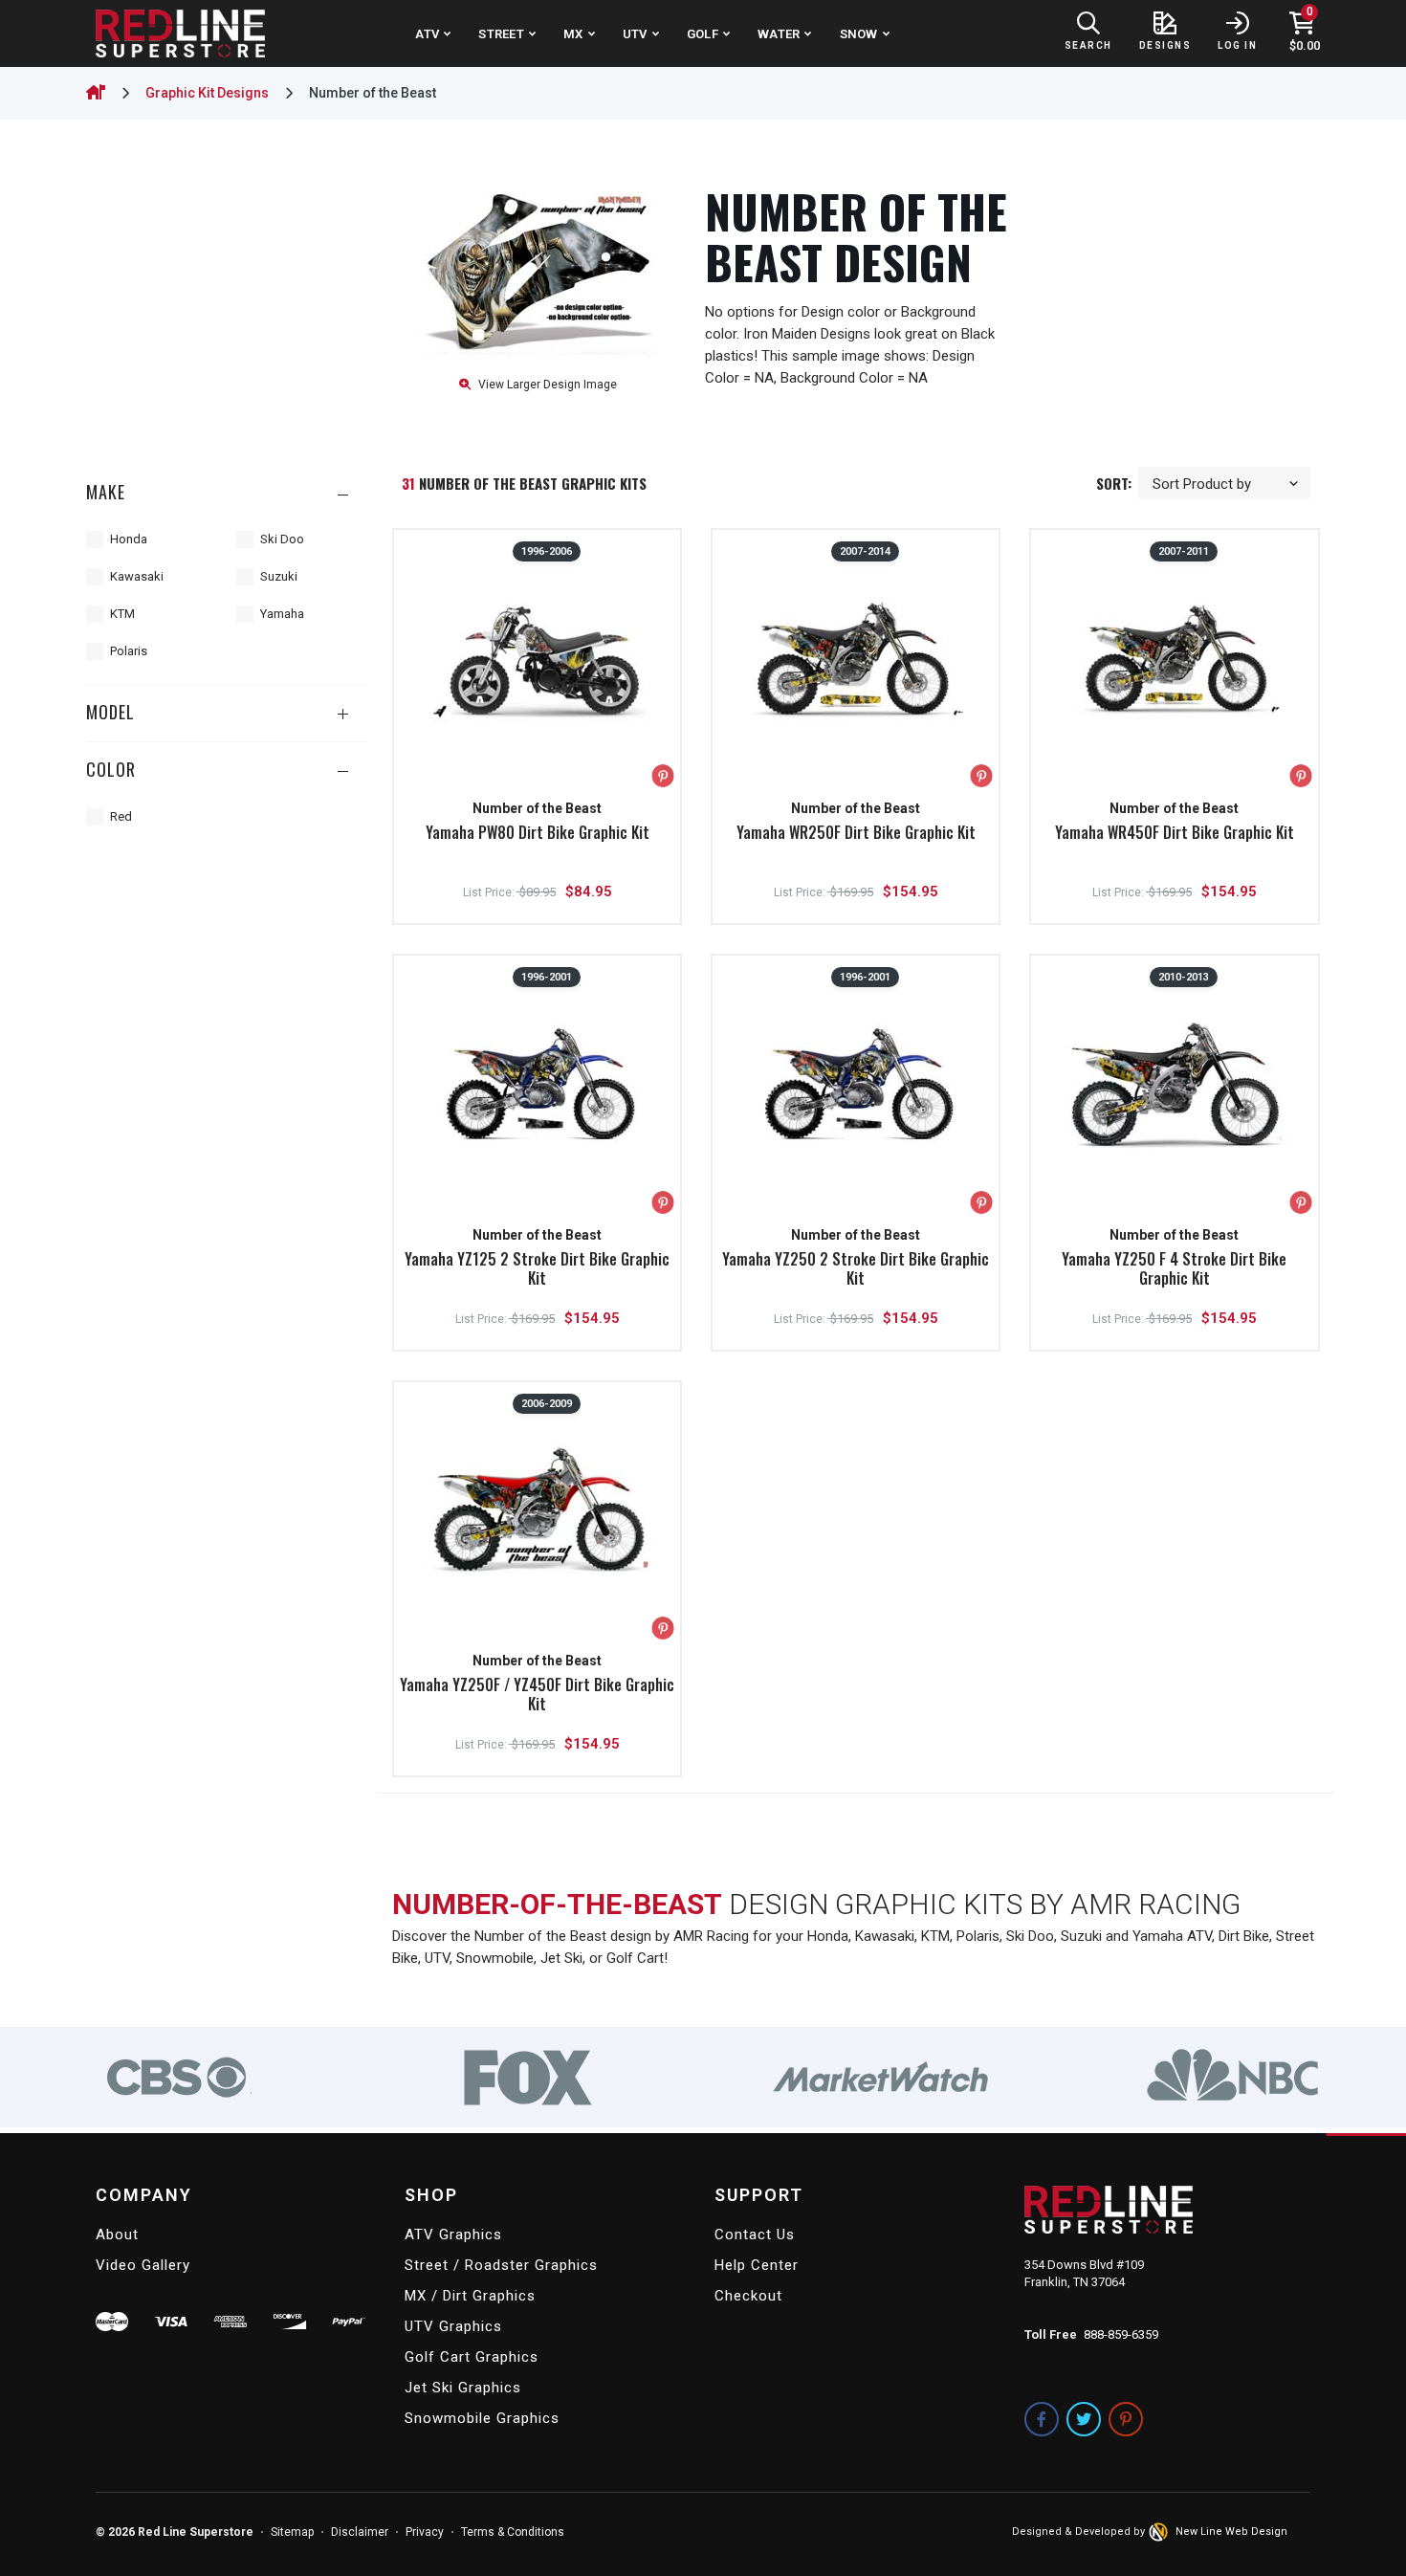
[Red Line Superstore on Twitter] (1084, 2419)
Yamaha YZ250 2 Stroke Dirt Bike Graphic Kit (856, 1268)
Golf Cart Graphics (472, 2357)
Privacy (425, 2532)
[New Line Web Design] (1160, 2532)
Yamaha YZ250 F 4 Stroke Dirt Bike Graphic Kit (1174, 1268)
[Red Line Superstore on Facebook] (1042, 2419)
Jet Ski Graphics (463, 2388)
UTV (635, 34)
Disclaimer (360, 2532)
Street (501, 34)
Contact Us (755, 2235)
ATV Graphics (453, 2235)
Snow (859, 34)
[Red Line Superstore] (180, 33)
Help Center (757, 2265)
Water (779, 34)
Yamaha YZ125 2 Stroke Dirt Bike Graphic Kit (537, 1268)
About (117, 2235)
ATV (427, 34)
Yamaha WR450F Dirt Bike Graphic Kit (1175, 832)
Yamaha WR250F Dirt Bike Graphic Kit (856, 832)
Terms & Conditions (513, 2532)
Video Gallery (143, 2265)
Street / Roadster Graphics (501, 2265)
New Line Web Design (1231, 2532)
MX (573, 34)
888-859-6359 (1121, 2334)
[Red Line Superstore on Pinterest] (1126, 2419)
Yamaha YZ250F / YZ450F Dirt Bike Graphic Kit (537, 1694)
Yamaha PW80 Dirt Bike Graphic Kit (538, 832)
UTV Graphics (453, 2326)
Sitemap (292, 2532)
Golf (703, 34)
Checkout (748, 2296)
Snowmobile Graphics (482, 2418)
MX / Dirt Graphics (470, 2296)
